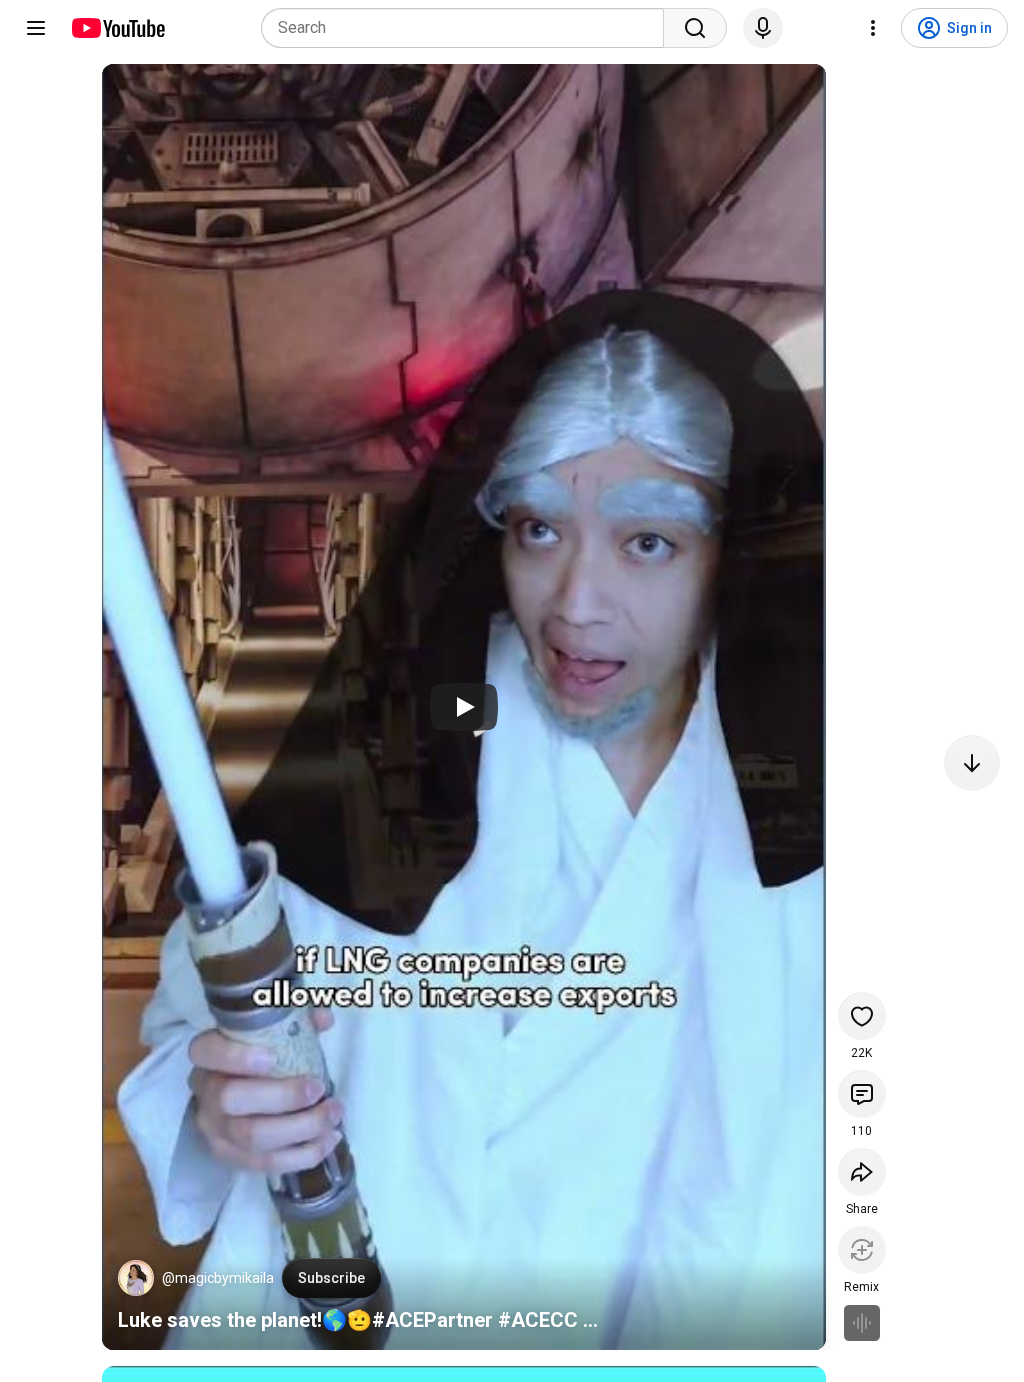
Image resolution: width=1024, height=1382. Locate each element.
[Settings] (873, 28)
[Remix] (862, 1250)
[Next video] (972, 763)
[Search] (695, 28)
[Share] (862, 1172)
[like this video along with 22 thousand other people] (862, 1016)
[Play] (464, 707)
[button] (136, 1278)
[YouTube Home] (117, 28)
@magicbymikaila (218, 1278)
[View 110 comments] (862, 1094)
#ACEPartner (432, 1320)
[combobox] (468, 28)
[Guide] (36, 28)
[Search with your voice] (763, 28)
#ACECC (538, 1320)
